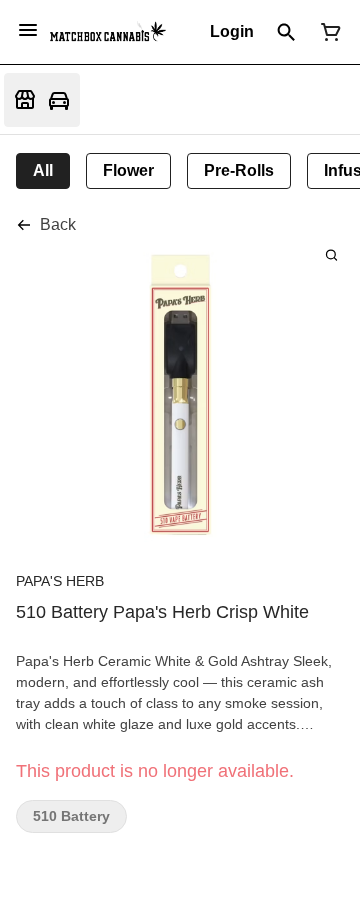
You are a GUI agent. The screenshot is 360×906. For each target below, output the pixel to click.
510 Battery (71, 816)
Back (58, 224)
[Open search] (286, 32)
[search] (331, 254)
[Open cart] (327, 32)
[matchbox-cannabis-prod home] (108, 32)
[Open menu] (28, 30)
